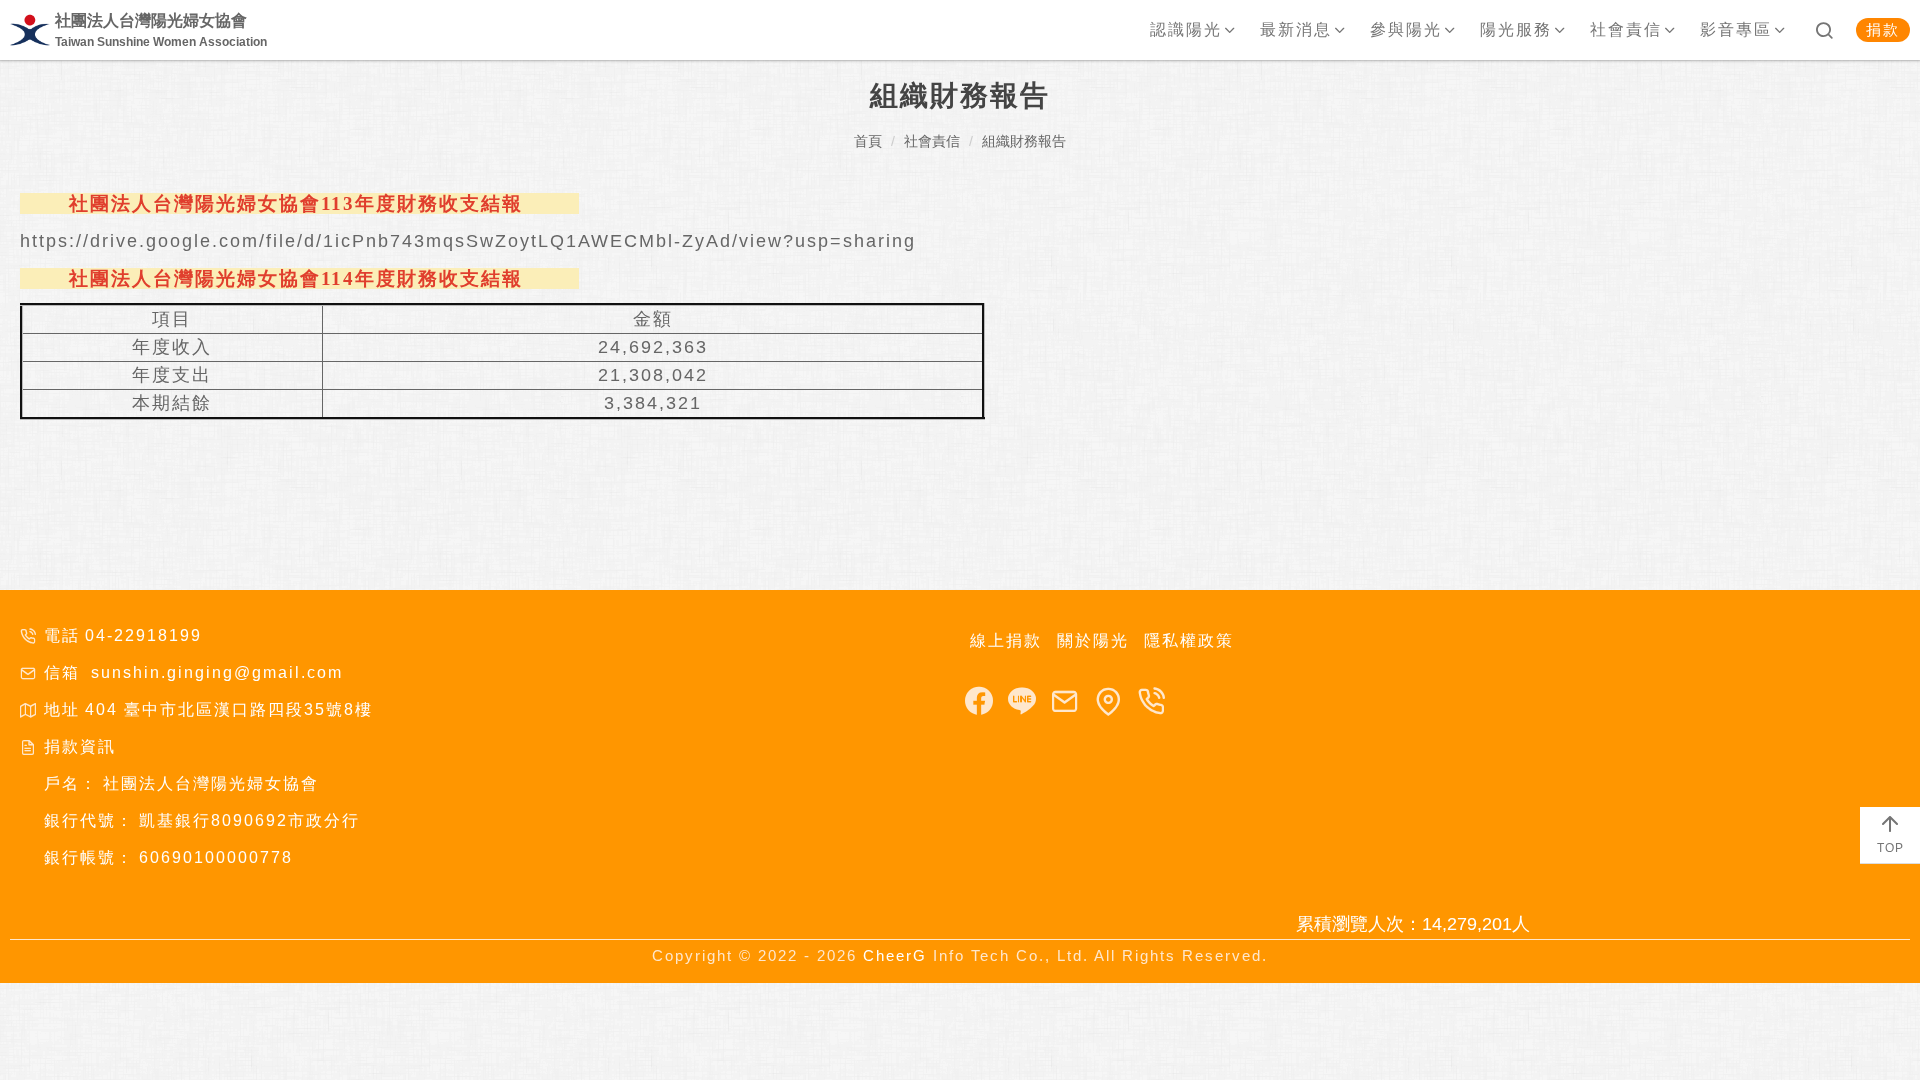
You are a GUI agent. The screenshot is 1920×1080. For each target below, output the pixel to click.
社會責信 (932, 141)
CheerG (895, 955)
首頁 (868, 141)
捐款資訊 (80, 746)
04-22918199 (143, 635)
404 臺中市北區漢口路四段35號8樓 (229, 709)
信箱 (62, 672)
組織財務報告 (1024, 141)
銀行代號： (89, 820)
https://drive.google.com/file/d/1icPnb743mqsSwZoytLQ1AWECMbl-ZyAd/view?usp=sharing (468, 241)
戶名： (71, 783)
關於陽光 (1093, 640)
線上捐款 (1006, 640)
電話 (62, 635)
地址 (62, 709)
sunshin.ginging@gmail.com (214, 672)
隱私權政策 (1189, 640)
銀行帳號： (89, 857)
